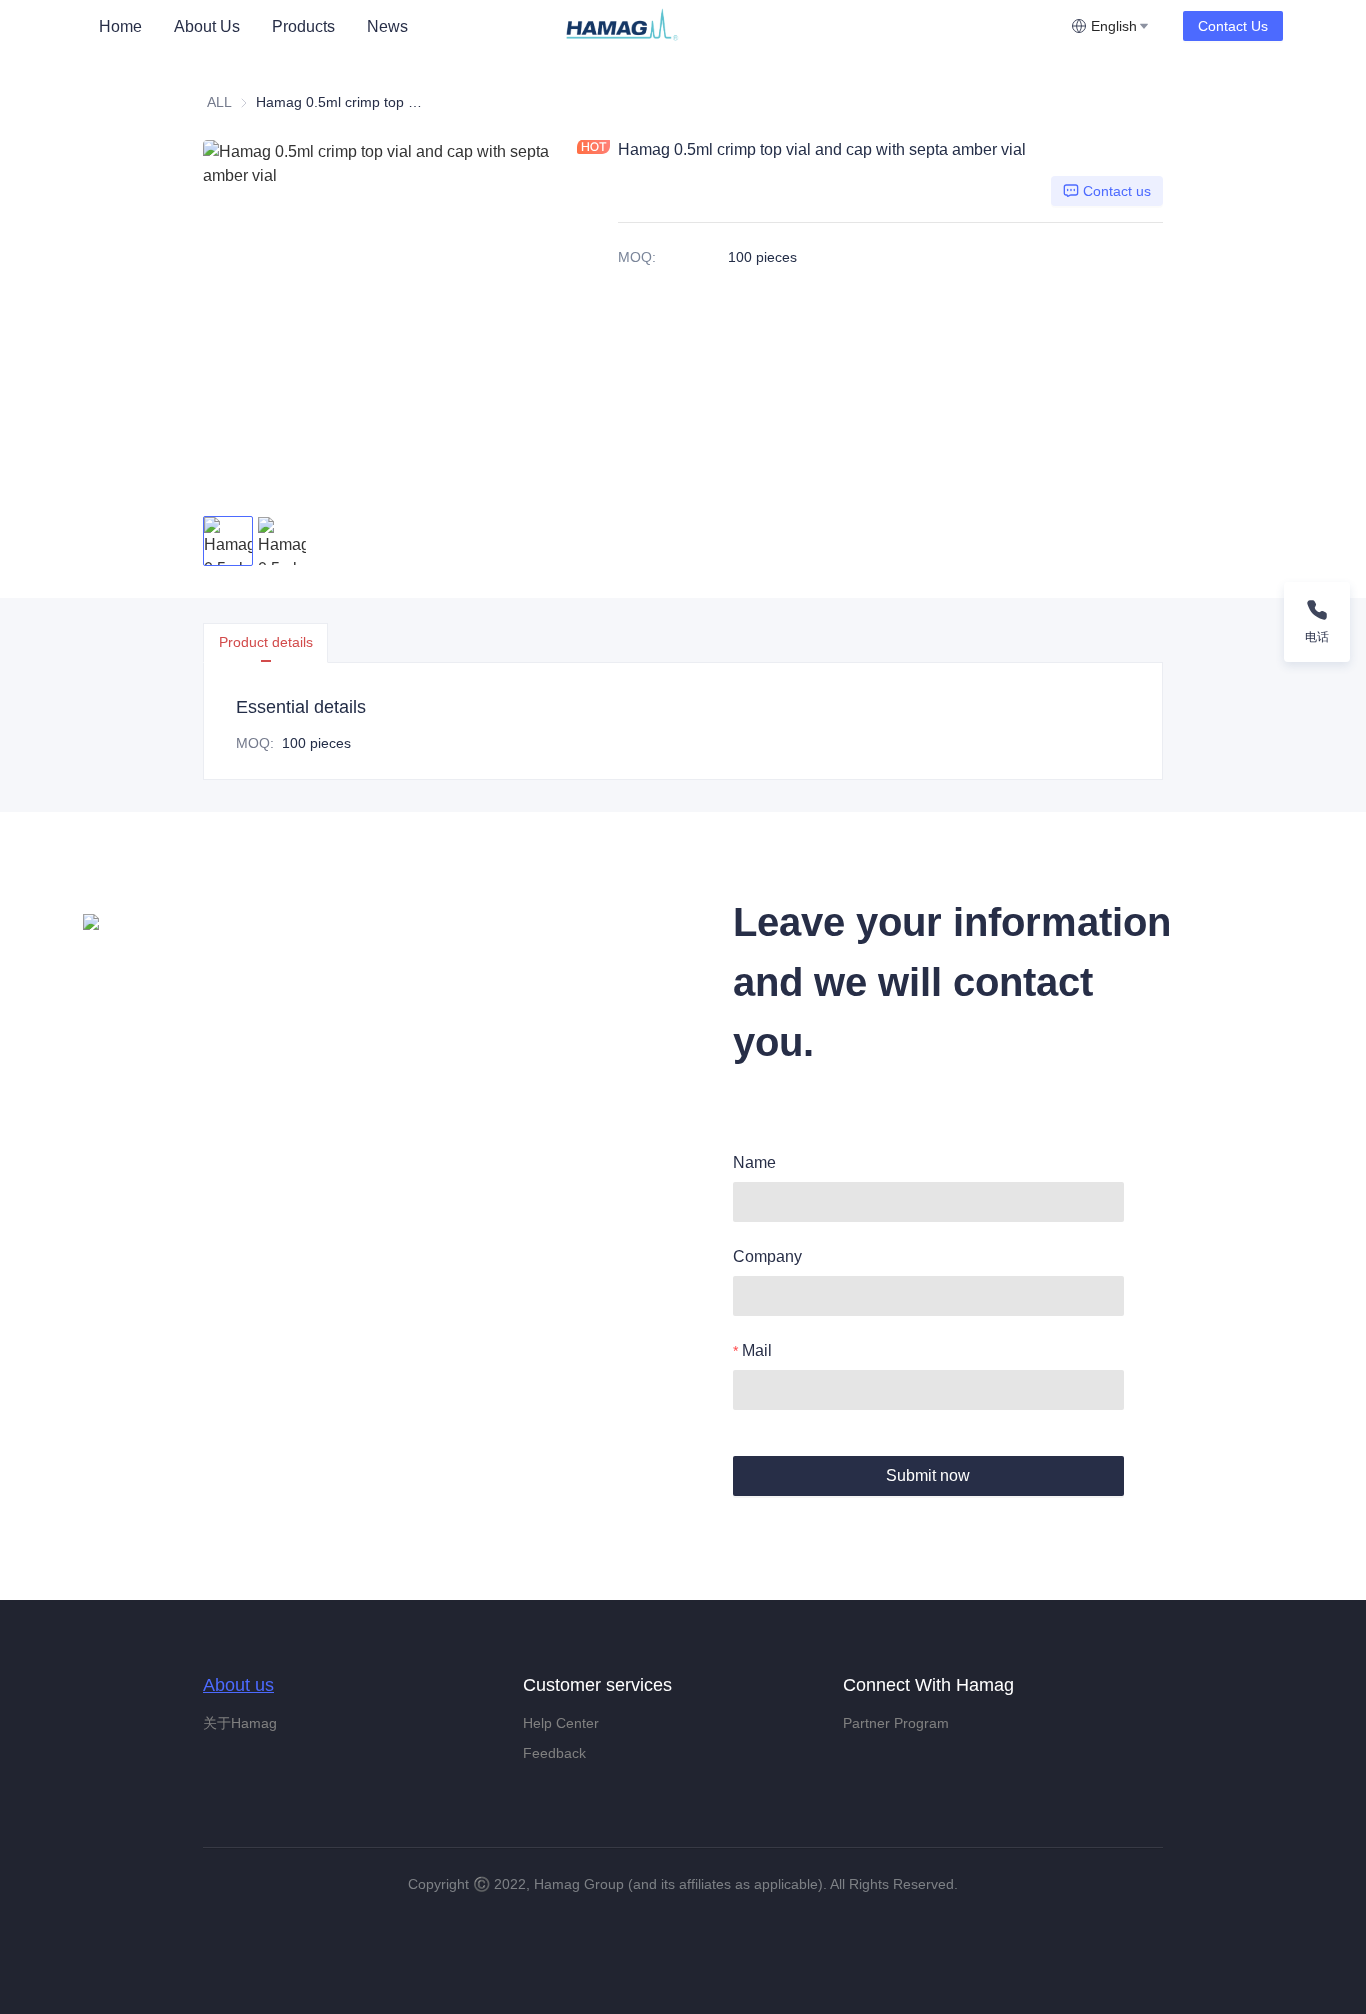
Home (120, 26)
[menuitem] (120, 27)
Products (303, 26)
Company (767, 1256)
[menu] (322, 26)
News (387, 26)
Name (754, 1162)
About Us (207, 26)
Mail (757, 1350)
